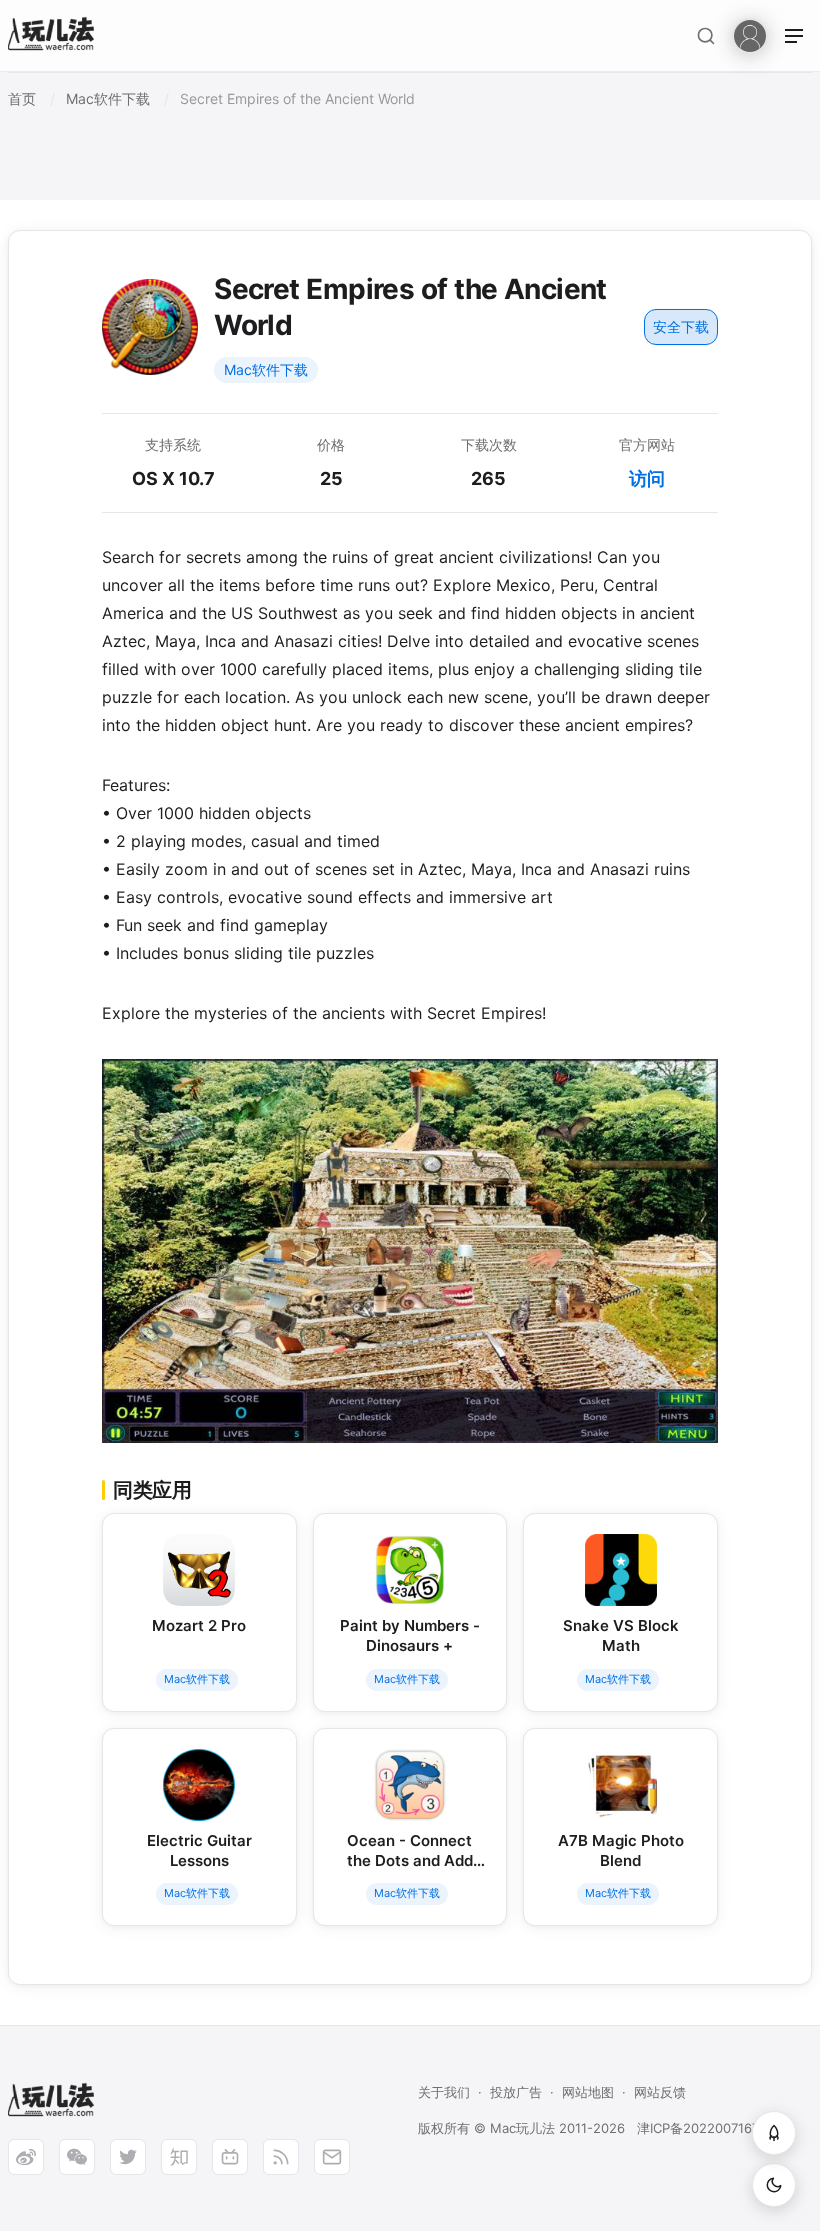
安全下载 (681, 326)
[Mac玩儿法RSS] (281, 2157)
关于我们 (444, 2092)
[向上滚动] (774, 2133)
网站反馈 (660, 2092)
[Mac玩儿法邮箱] (332, 2157)
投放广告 (516, 2092)
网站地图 (588, 2092)
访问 (647, 478)
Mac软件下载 (266, 369)
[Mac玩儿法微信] (77, 2157)
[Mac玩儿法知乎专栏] (179, 2157)
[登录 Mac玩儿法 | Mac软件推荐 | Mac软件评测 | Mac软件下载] (750, 34)
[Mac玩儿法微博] (26, 2157)
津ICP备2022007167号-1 (710, 2128)
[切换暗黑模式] (774, 2185)
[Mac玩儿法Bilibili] (230, 2157)
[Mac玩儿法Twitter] (128, 2157)
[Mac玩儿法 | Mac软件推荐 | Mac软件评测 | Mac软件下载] (57, 36)
